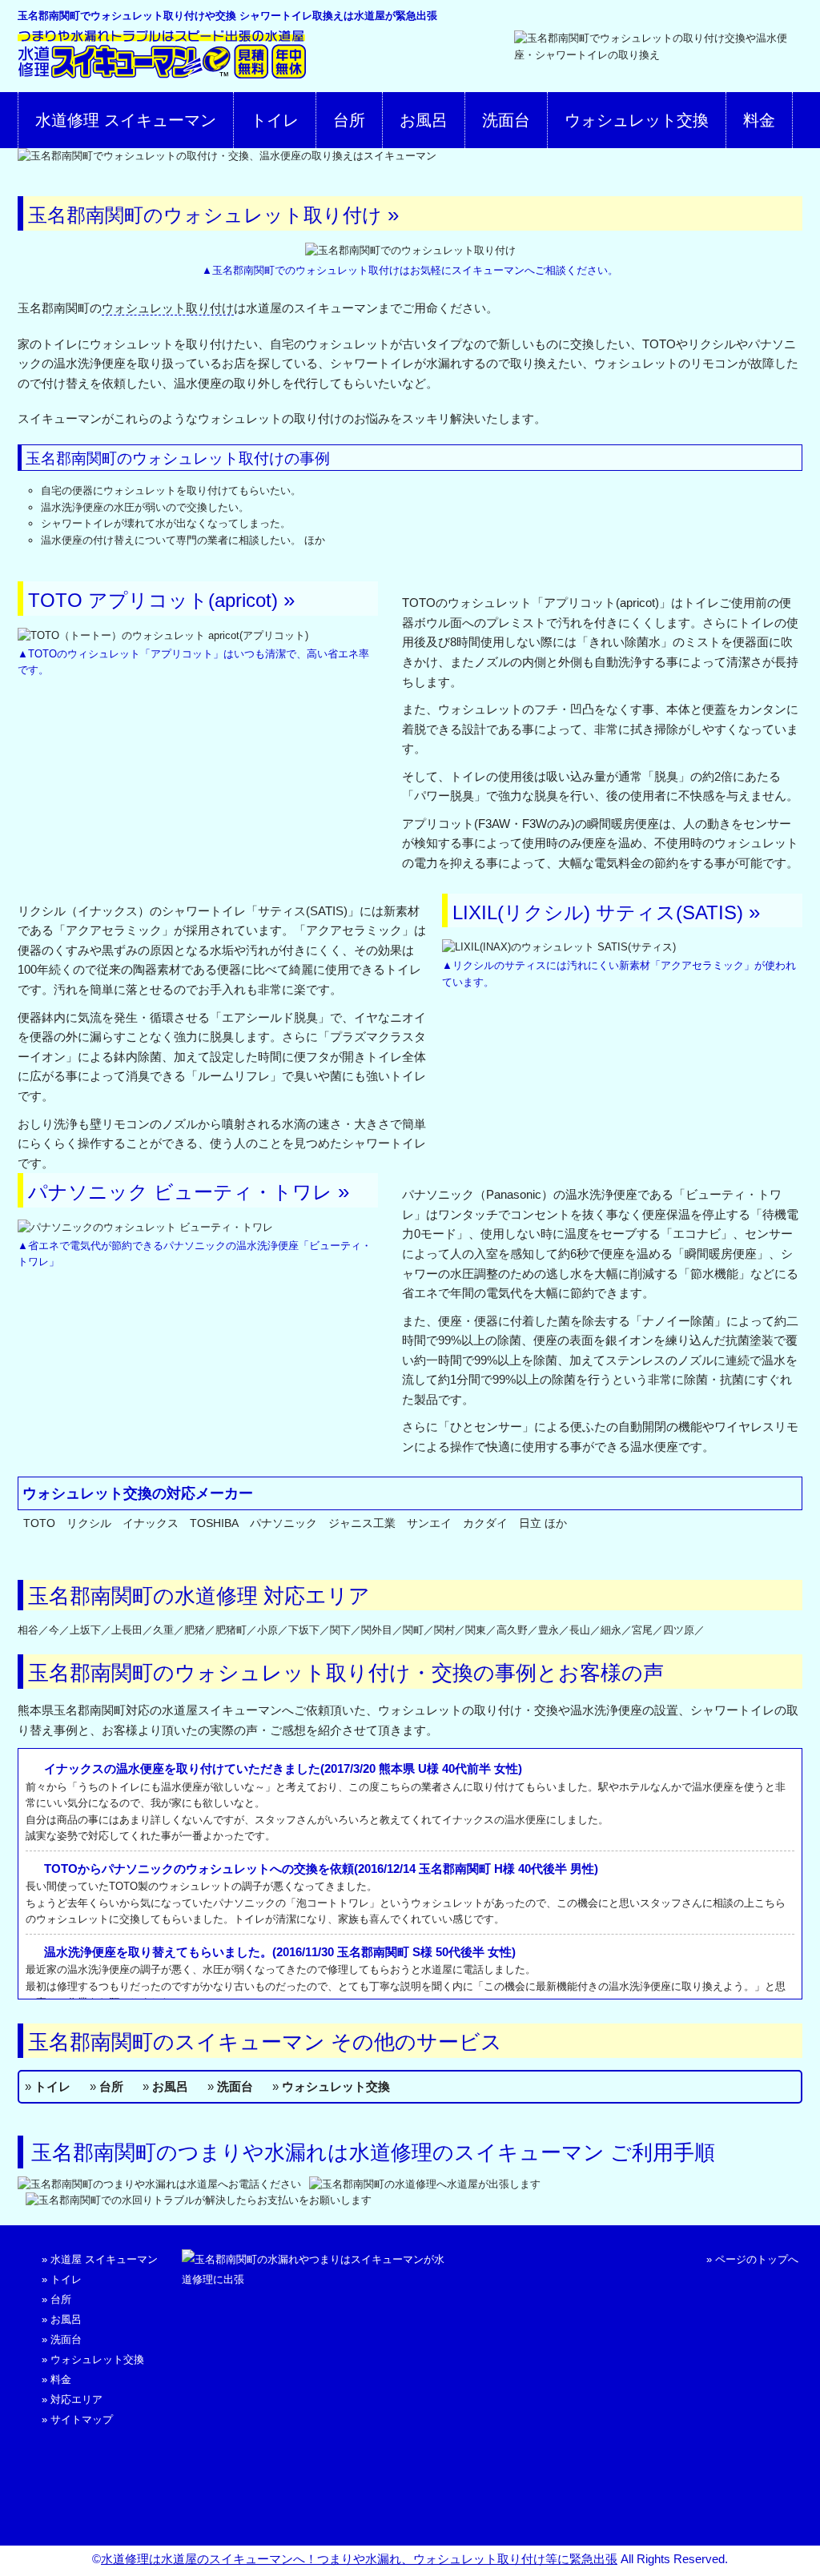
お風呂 (424, 120)
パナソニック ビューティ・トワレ (180, 1192)
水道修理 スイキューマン (126, 120)
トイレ (275, 120)
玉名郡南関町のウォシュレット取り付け (205, 215)
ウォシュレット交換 (637, 120)
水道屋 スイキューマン (104, 2259)
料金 (759, 120)
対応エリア (76, 2399)
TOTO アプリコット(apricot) (153, 600)
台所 (349, 120)
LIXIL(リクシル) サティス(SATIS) (598, 912)
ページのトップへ (757, 2259)
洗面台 (506, 120)
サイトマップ (82, 2419)
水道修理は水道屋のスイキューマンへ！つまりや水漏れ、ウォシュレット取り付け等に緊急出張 (359, 2559)
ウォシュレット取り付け (168, 308)
